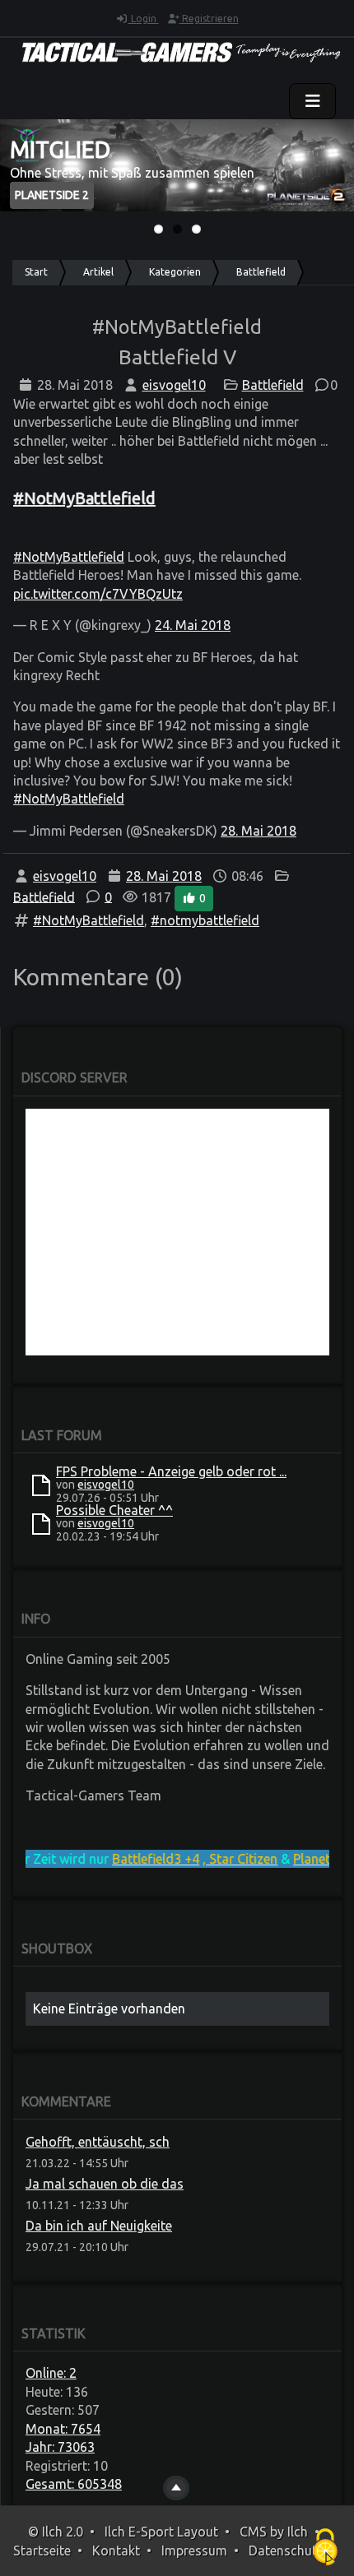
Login (144, 19)
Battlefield (261, 272)
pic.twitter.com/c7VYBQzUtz (98, 594)
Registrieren (209, 19)
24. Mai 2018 (193, 625)
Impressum (194, 2551)
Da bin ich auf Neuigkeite (99, 2226)
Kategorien (175, 272)
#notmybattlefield (205, 920)
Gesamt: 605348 (74, 2484)
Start (36, 272)
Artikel (98, 272)
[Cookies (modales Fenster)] (325, 2548)
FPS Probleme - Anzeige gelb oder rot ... (171, 1471)
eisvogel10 (174, 385)
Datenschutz (286, 2551)
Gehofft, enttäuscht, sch (98, 2142)
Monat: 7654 (63, 2429)
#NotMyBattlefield (69, 557)
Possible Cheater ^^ (114, 1510)
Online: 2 (51, 2373)
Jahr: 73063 (60, 2447)
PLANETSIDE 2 (52, 195)
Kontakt (116, 2551)
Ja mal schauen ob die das (105, 2184)
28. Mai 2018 (259, 831)
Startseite (42, 2551)
